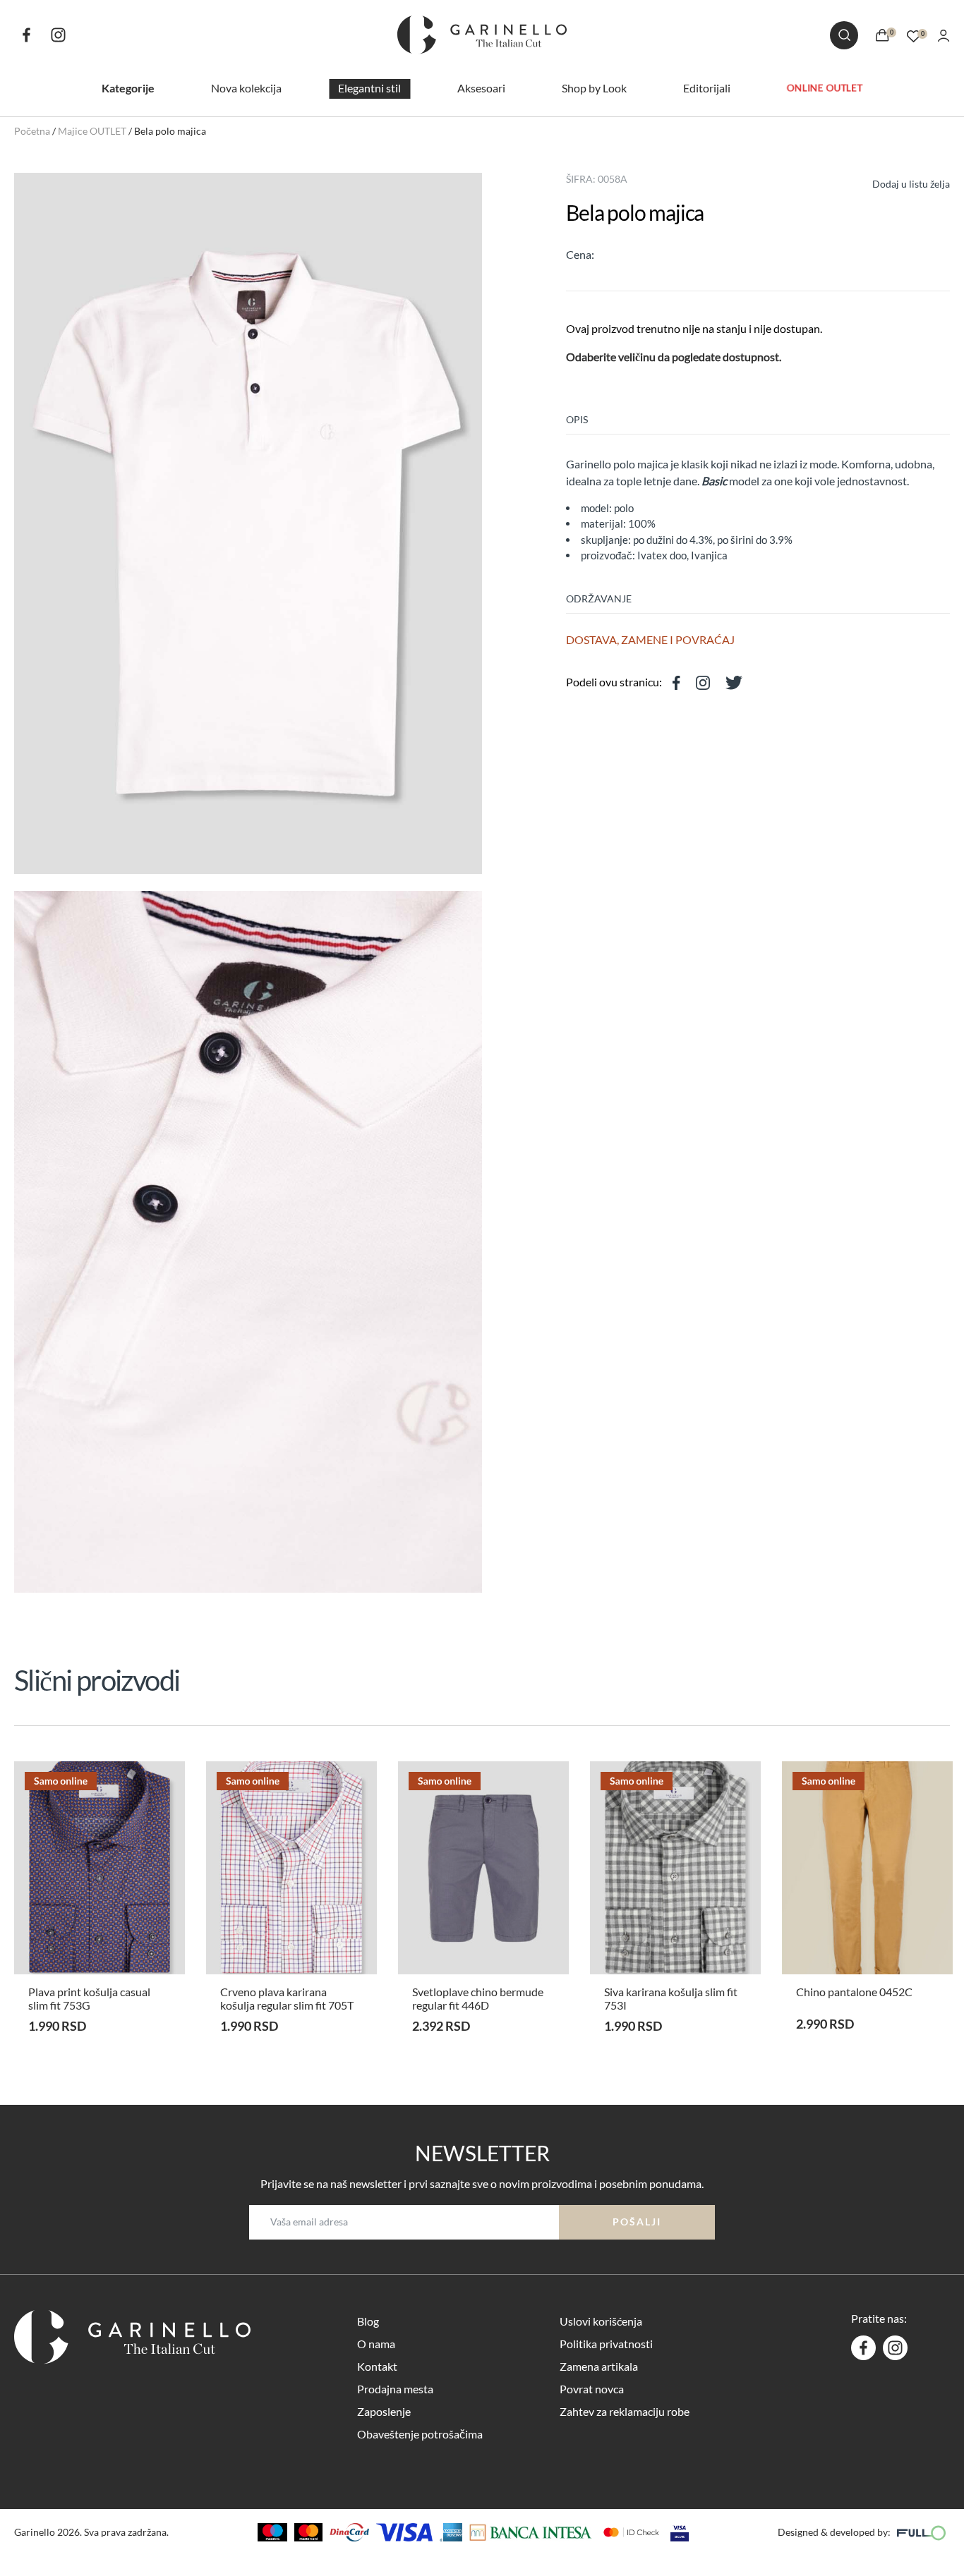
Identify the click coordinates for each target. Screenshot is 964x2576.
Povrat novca (592, 2389)
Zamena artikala (599, 2366)
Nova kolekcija (246, 88)
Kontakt (377, 2366)
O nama (376, 2344)
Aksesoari (481, 88)
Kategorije (128, 88)
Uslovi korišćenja (601, 2321)
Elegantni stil (369, 88)
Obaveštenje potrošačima (420, 2434)
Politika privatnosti (606, 2344)
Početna (32, 131)
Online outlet (825, 87)
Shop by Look (594, 88)
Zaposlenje (384, 2411)
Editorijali (707, 88)
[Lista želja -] (914, 34)
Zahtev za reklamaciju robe (625, 2411)
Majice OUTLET (92, 131)
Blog (368, 2321)
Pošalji (637, 2222)
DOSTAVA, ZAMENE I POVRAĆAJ (650, 639)
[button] (898, 182)
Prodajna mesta (395, 2389)
